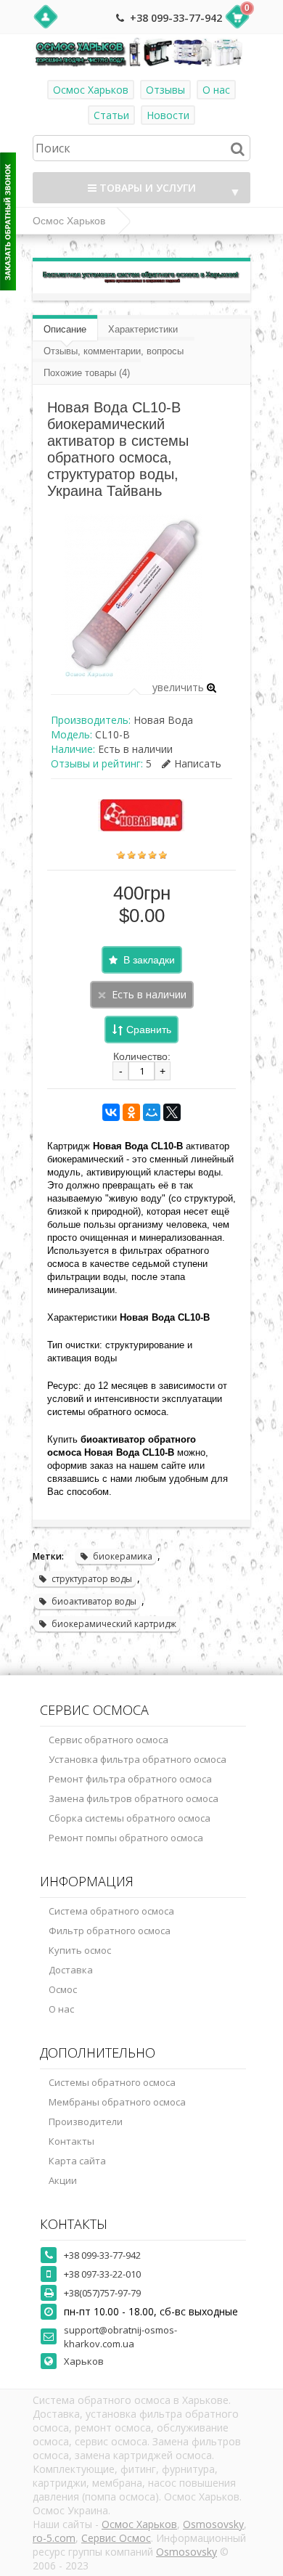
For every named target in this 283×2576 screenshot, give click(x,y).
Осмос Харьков (91, 90)
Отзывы (165, 90)
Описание (65, 329)
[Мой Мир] (152, 1112)
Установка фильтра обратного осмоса (138, 1759)
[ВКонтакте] (111, 1112)
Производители (86, 2121)
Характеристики (143, 329)
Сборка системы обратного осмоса (130, 1818)
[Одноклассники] (131, 1112)
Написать (198, 763)
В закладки (149, 960)
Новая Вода (163, 720)
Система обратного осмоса (111, 1911)
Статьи (111, 115)
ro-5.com (54, 2538)
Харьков (84, 2361)
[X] (172, 1112)
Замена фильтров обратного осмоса (134, 1798)
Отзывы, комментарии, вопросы (114, 351)
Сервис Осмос (116, 2538)
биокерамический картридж (114, 1624)
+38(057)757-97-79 (102, 2293)
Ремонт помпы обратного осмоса (126, 1838)
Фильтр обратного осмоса (110, 1931)
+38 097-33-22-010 (102, 2274)
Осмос (63, 1989)
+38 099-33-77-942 (176, 18)
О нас (216, 90)
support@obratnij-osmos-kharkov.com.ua (120, 2337)
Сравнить (149, 1030)
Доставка (71, 1970)
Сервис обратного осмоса (108, 1740)
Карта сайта (77, 2161)
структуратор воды (92, 1579)
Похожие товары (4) (87, 373)
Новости (168, 115)
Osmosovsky (213, 2524)
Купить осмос (80, 1950)
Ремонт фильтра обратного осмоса (130, 1779)
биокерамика (123, 1556)
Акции (63, 2180)
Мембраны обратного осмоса (117, 2102)
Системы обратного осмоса (112, 2082)
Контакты (71, 2141)
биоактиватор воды (94, 1601)
